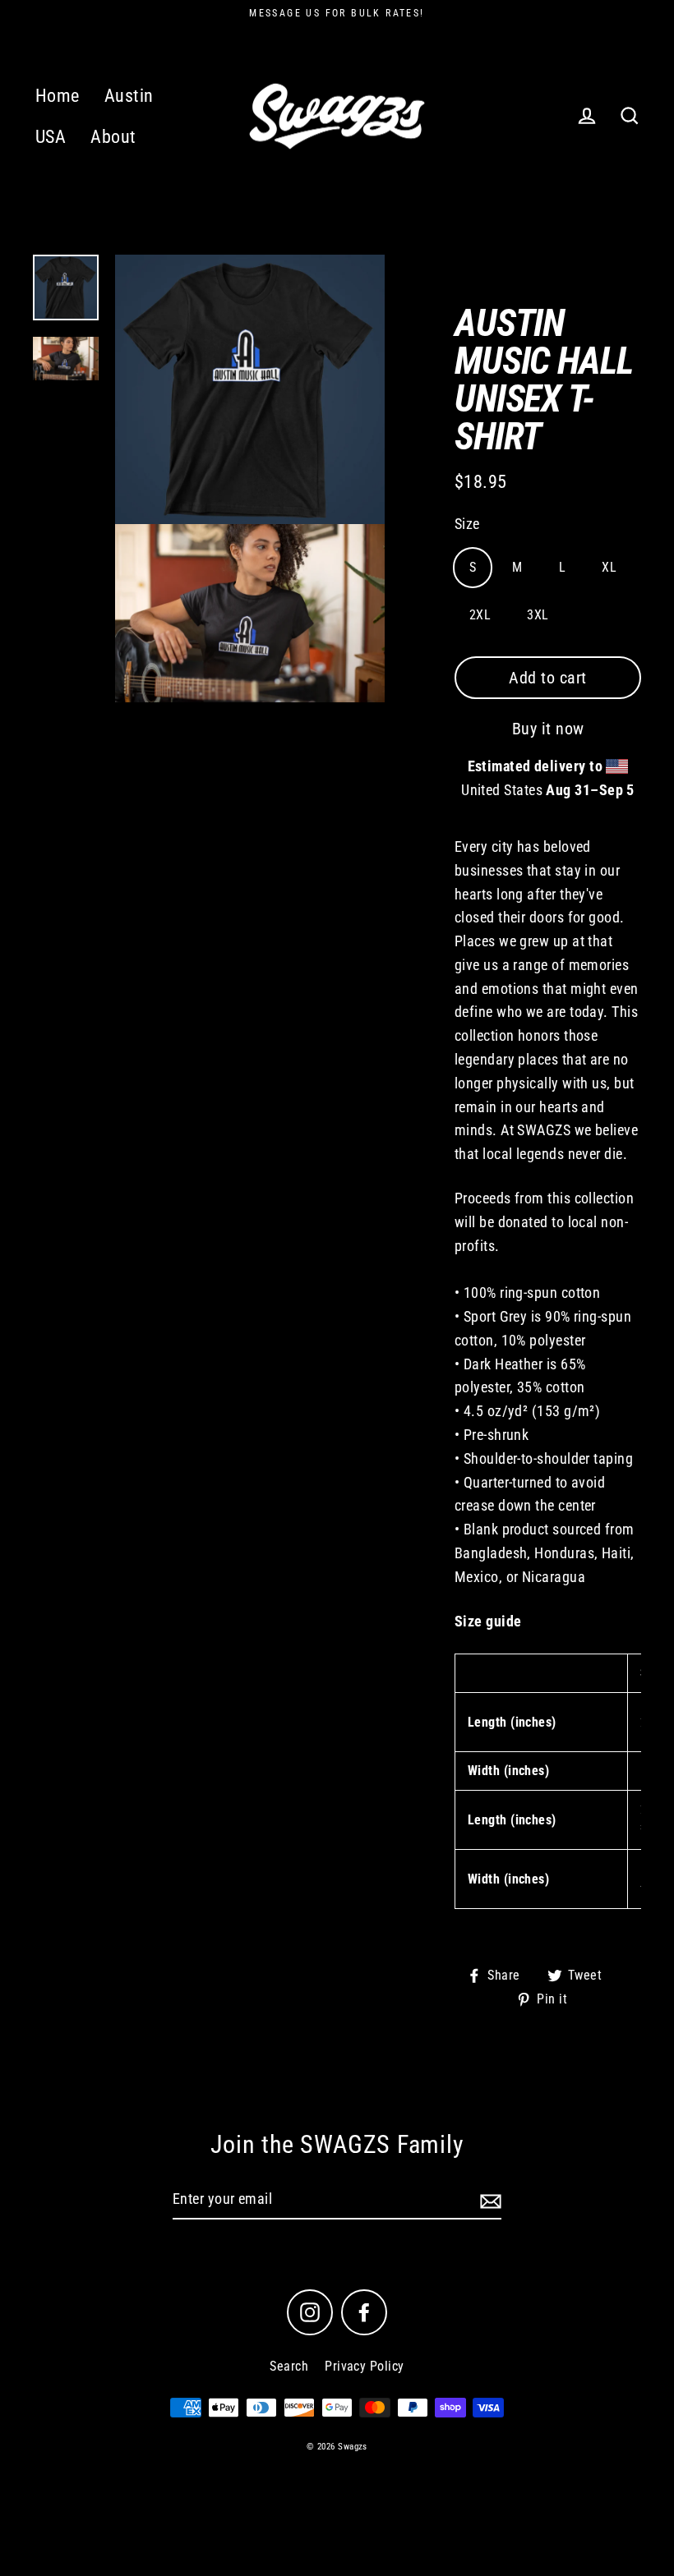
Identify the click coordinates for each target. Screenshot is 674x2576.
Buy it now (548, 729)
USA (51, 137)
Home (58, 96)
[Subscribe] (488, 2200)
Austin (129, 96)
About (113, 137)
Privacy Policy (364, 2366)
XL (609, 567)
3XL (538, 615)
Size (467, 524)
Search (289, 2366)
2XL (480, 615)
